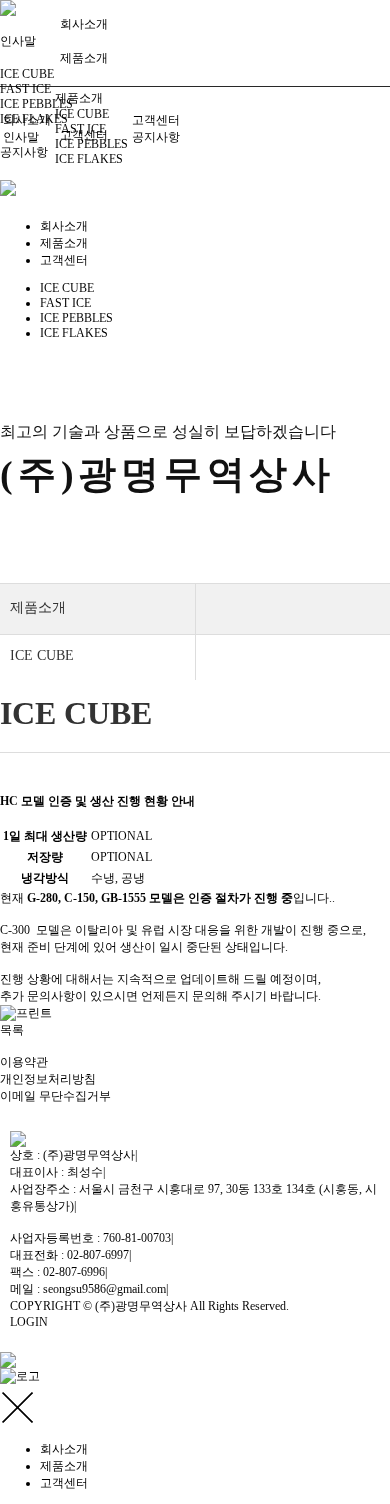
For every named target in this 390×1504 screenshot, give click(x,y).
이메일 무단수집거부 (55, 1096)
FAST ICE (25, 89)
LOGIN (29, 1322)
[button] (12, 1030)
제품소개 (84, 58)
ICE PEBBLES (36, 104)
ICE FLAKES (89, 159)
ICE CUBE (27, 74)
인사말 (21, 137)
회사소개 (84, 24)
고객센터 (156, 120)
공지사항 (24, 152)
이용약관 (24, 1062)
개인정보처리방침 (48, 1079)
